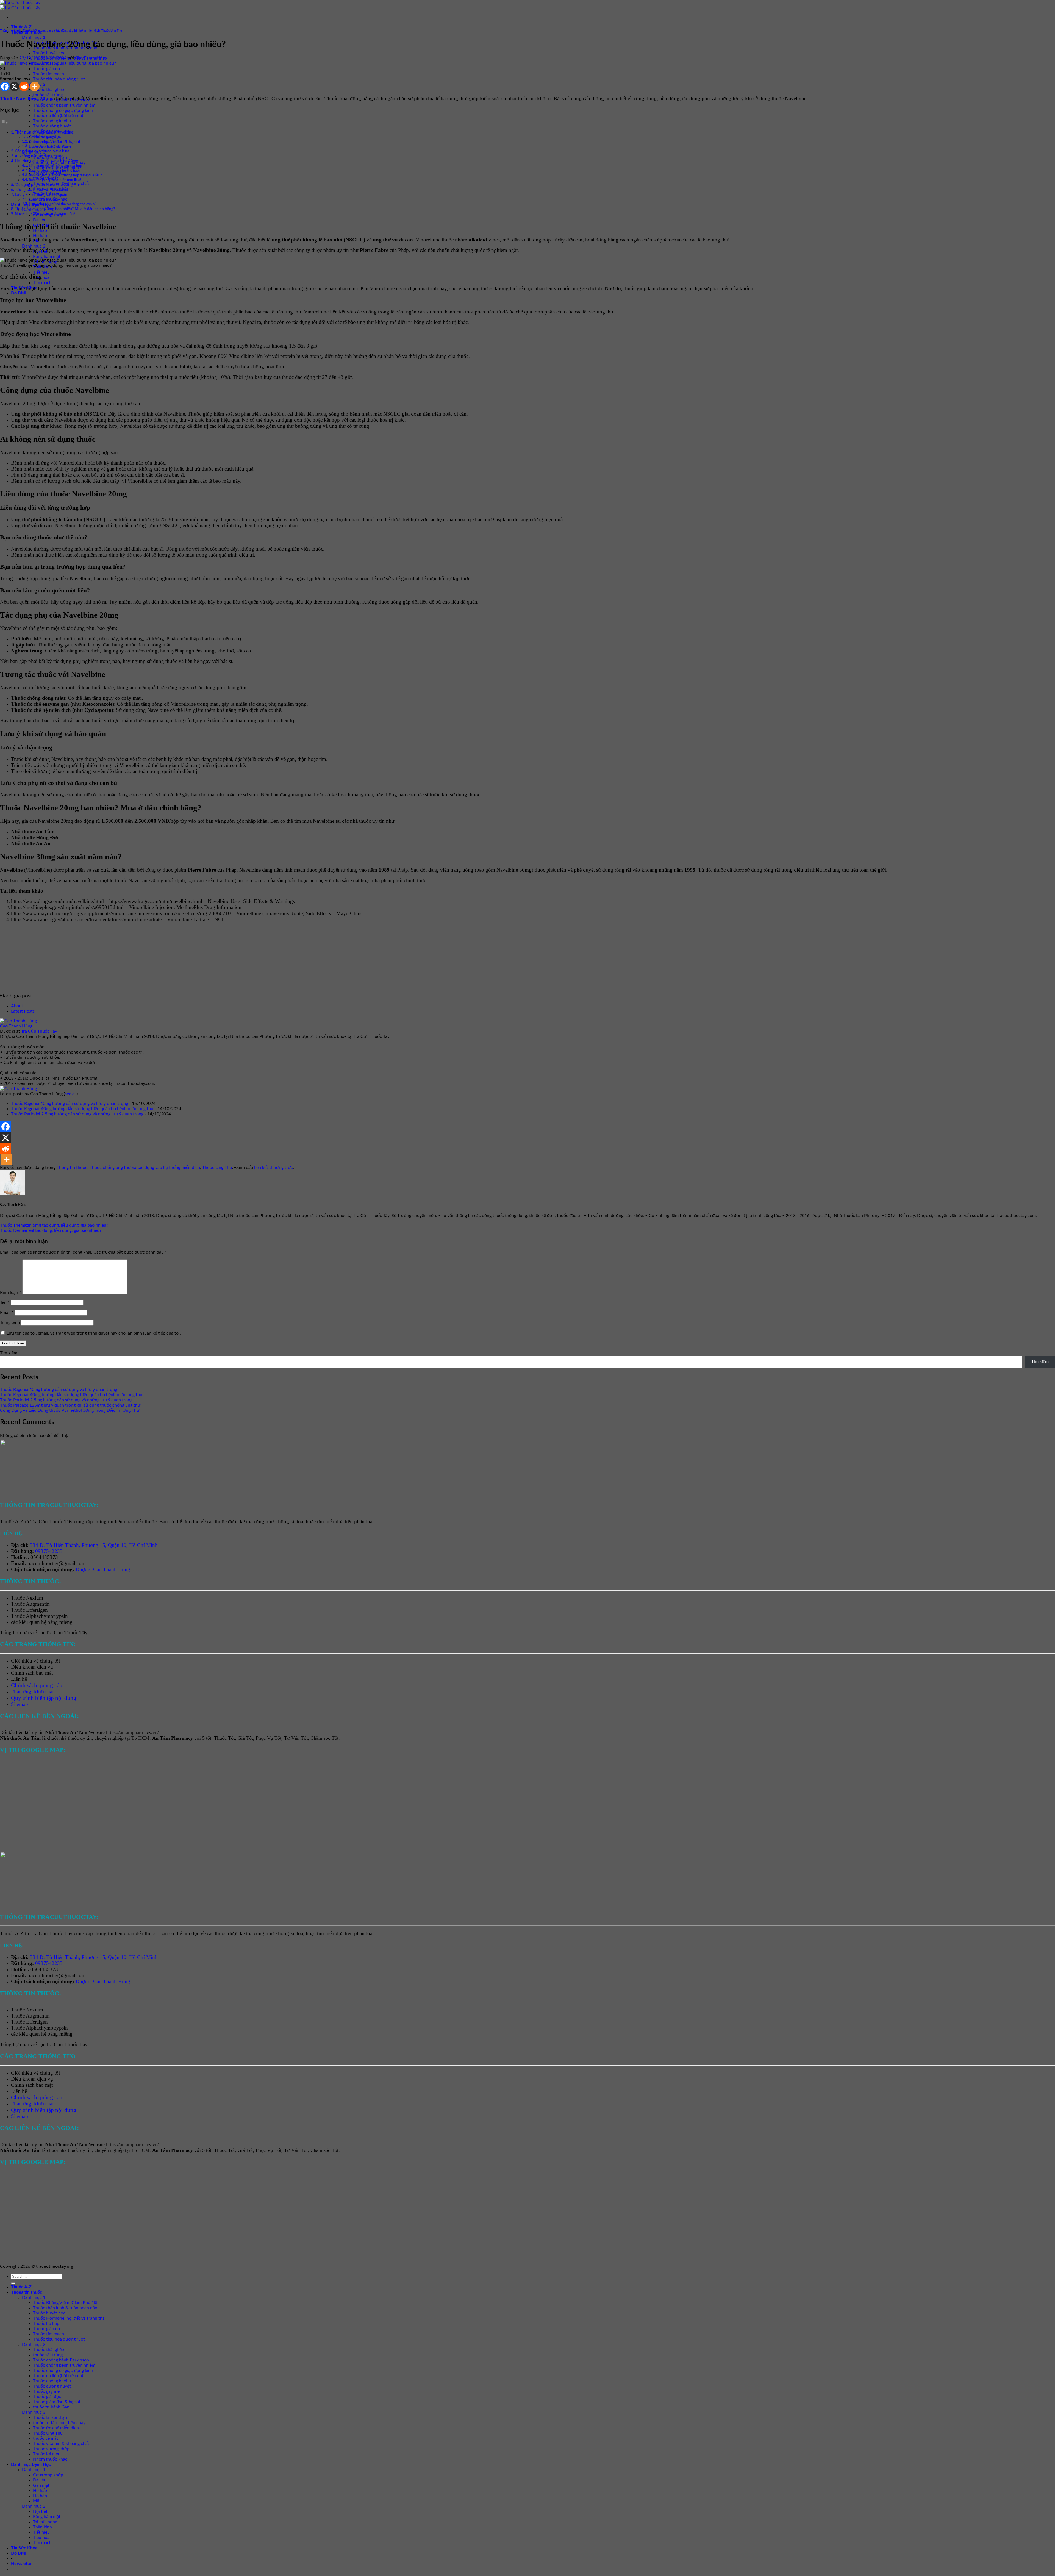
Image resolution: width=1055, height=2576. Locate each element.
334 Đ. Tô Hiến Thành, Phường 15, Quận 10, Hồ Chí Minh (94, 1545)
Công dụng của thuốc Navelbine (42, 151)
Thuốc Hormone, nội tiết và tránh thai (69, 2318)
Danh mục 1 (34, 37)
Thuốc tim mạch (48, 74)
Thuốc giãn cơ (47, 69)
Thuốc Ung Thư (112, 31)
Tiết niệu (41, 272)
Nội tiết (40, 2511)
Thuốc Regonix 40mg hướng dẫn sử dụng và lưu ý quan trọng (70, 1104)
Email (7, 1313)
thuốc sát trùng (48, 95)
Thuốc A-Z (21, 27)
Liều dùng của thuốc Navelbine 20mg (46, 161)
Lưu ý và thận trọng (44, 200)
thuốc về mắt (46, 2438)
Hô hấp (40, 236)
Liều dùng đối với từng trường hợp (55, 166)
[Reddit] (24, 86)
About (17, 1006)
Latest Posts (23, 1011)
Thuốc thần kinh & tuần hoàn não (65, 2308)
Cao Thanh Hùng (91, 58)
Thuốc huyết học (49, 53)
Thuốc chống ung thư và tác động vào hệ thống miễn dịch (61, 31)
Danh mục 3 (34, 2412)
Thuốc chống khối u (52, 121)
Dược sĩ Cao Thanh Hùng (103, 1569)
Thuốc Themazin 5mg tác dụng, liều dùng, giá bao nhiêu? (54, 1225)
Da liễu (40, 220)
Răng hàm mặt (47, 257)
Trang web (10, 1323)
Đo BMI (19, 293)
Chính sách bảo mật (32, 1673)
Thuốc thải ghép (48, 90)
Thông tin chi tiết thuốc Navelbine (44, 132)
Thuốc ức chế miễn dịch (56, 2428)
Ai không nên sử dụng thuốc (39, 156)
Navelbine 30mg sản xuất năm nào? (45, 214)
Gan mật (41, 2485)
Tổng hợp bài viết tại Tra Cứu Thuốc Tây (44, 1632)
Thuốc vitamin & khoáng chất (61, 2444)
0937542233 (49, 1551)
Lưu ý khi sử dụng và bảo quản (41, 195)
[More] (35, 86)
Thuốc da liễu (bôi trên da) (58, 116)
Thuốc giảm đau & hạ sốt (57, 2402)
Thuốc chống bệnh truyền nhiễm (64, 105)
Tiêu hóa (41, 2538)
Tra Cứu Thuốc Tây (39, 1031)
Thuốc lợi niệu (47, 2454)
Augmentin (38, 1604)
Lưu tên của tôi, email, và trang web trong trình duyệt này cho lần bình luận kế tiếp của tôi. (94, 1333)
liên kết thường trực (274, 1168)
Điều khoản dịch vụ (32, 1667)
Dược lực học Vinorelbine (48, 142)
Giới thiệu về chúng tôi (35, 1661)
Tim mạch (42, 283)
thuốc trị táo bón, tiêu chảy (59, 2423)
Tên (5, 1302)
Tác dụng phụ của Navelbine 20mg (44, 185)
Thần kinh (42, 2527)
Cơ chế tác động (41, 137)
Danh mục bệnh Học (31, 2464)
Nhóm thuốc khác (50, 2459)
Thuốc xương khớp (51, 2449)
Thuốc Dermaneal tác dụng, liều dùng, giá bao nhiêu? (51, 1230)
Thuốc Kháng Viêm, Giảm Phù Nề (65, 2303)
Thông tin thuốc (11, 31)
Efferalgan (37, 1610)
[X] (14, 86)
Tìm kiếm (9, 1353)
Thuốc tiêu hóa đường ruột (59, 79)
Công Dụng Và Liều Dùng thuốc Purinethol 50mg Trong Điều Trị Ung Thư (70, 1410)
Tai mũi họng (45, 2522)
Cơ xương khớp (48, 2475)
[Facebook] (5, 86)
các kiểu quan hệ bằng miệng (42, 1622)
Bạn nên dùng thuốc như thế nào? (55, 171)
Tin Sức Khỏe (24, 2548)
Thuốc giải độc (47, 2397)
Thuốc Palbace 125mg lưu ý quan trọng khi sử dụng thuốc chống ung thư (70, 1405)
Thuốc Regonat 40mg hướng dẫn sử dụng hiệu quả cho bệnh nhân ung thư (82, 1109)
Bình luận (11, 1293)
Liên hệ (19, 1679)
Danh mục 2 (34, 246)
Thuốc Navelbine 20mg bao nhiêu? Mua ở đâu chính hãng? (65, 209)
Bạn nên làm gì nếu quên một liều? (55, 180)
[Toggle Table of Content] (4, 123)
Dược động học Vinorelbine (50, 147)
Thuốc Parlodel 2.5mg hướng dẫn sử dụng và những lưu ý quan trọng (77, 1114)
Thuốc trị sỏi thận (50, 2417)
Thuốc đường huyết (52, 126)
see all (71, 1094)
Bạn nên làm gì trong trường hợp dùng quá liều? (65, 175)
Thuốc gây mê (46, 2391)
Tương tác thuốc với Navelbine (41, 190)
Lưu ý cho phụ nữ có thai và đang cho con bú (63, 204)
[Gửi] (13, 2283)
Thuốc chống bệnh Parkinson (61, 2360)
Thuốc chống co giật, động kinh (63, 110)
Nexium (35, 1598)
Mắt (37, 2501)
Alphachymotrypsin (47, 1616)
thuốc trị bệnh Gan (51, 2407)
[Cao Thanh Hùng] (18, 1021)
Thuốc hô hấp (46, 2324)
